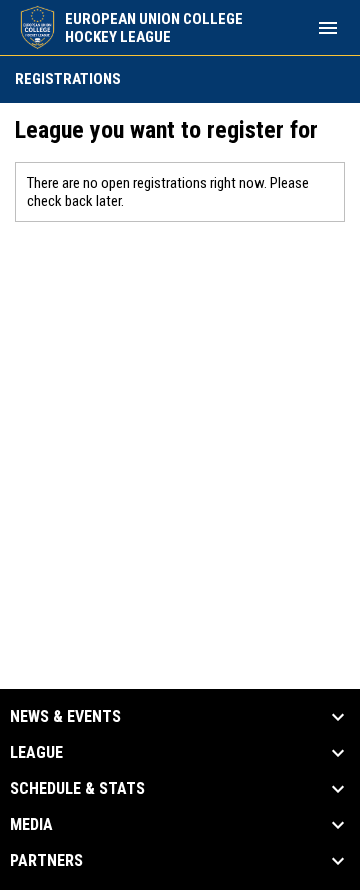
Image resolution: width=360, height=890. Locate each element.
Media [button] (31, 825)
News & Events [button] (65, 717)
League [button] (36, 753)
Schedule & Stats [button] (77, 789)
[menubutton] (328, 28)
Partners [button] (46, 861)
